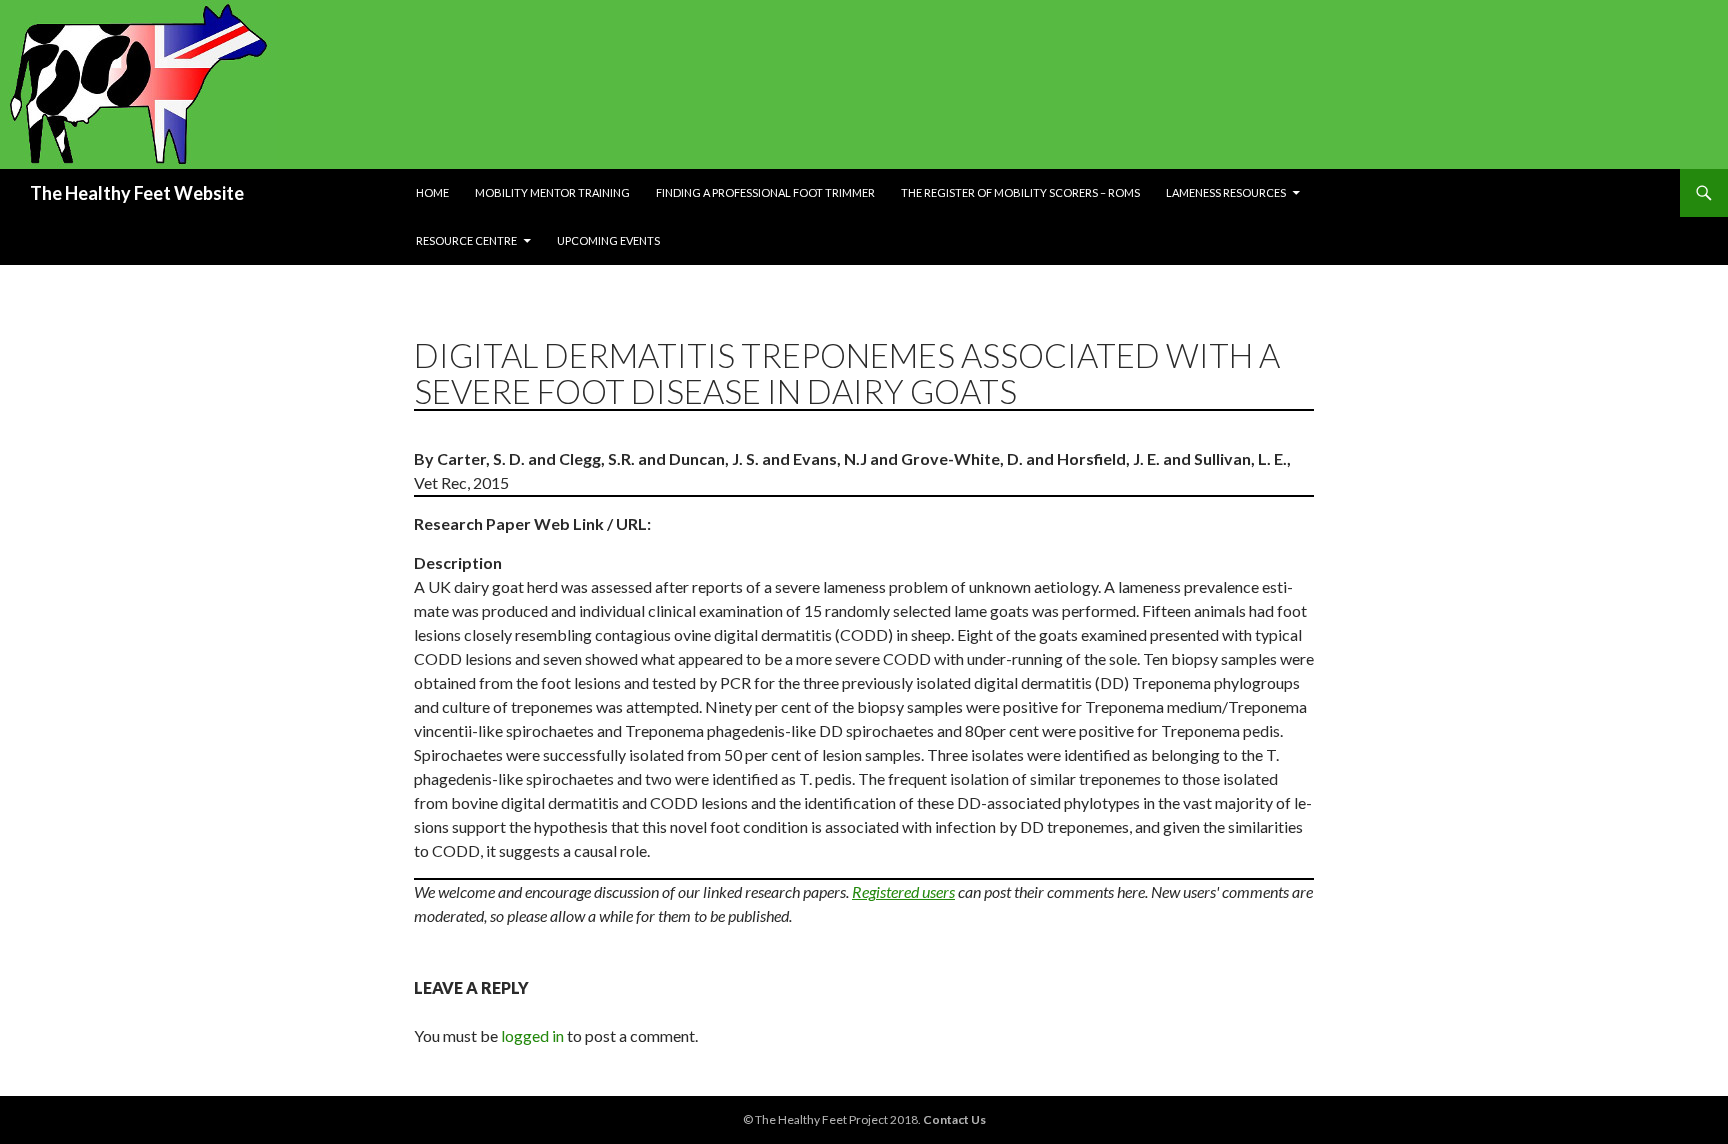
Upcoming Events (608, 240)
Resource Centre (466, 240)
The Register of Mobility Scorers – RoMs (1020, 192)
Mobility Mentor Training (552, 192)
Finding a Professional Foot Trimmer (765, 192)
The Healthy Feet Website (137, 193)
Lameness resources (1226, 192)
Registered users (903, 891)
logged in (532, 1035)
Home (432, 192)
